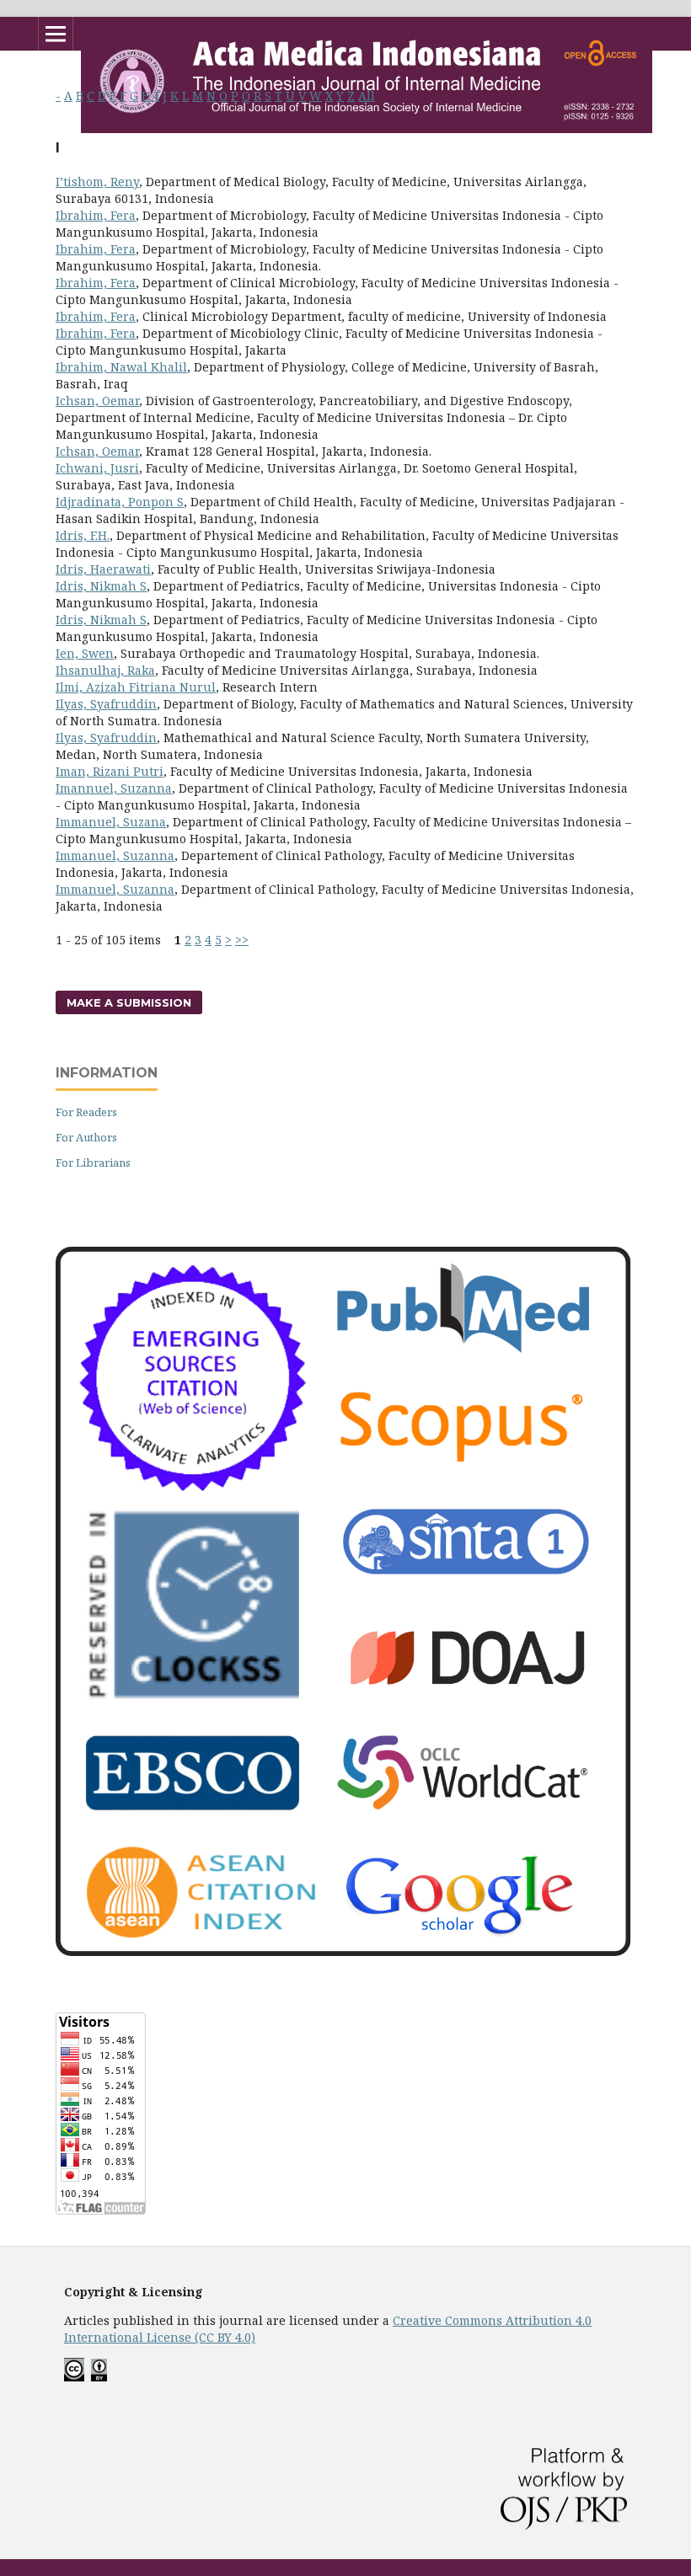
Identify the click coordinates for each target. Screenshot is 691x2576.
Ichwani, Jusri (97, 468)
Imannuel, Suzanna (114, 788)
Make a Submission (129, 1002)
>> (242, 940)
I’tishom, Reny (97, 182)
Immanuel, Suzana (111, 822)
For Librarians (93, 1162)
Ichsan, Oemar (97, 401)
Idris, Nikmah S (101, 586)
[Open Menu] (56, 34)
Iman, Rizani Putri (110, 771)
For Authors (86, 1137)
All (367, 96)
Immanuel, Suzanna (115, 855)
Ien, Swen (85, 653)
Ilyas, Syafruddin (106, 704)
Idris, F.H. (83, 535)
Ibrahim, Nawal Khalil (121, 367)
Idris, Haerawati (103, 569)
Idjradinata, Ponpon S (120, 502)
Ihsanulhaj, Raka (105, 670)
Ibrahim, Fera (96, 215)
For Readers (86, 1112)
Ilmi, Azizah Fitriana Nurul (136, 687)
